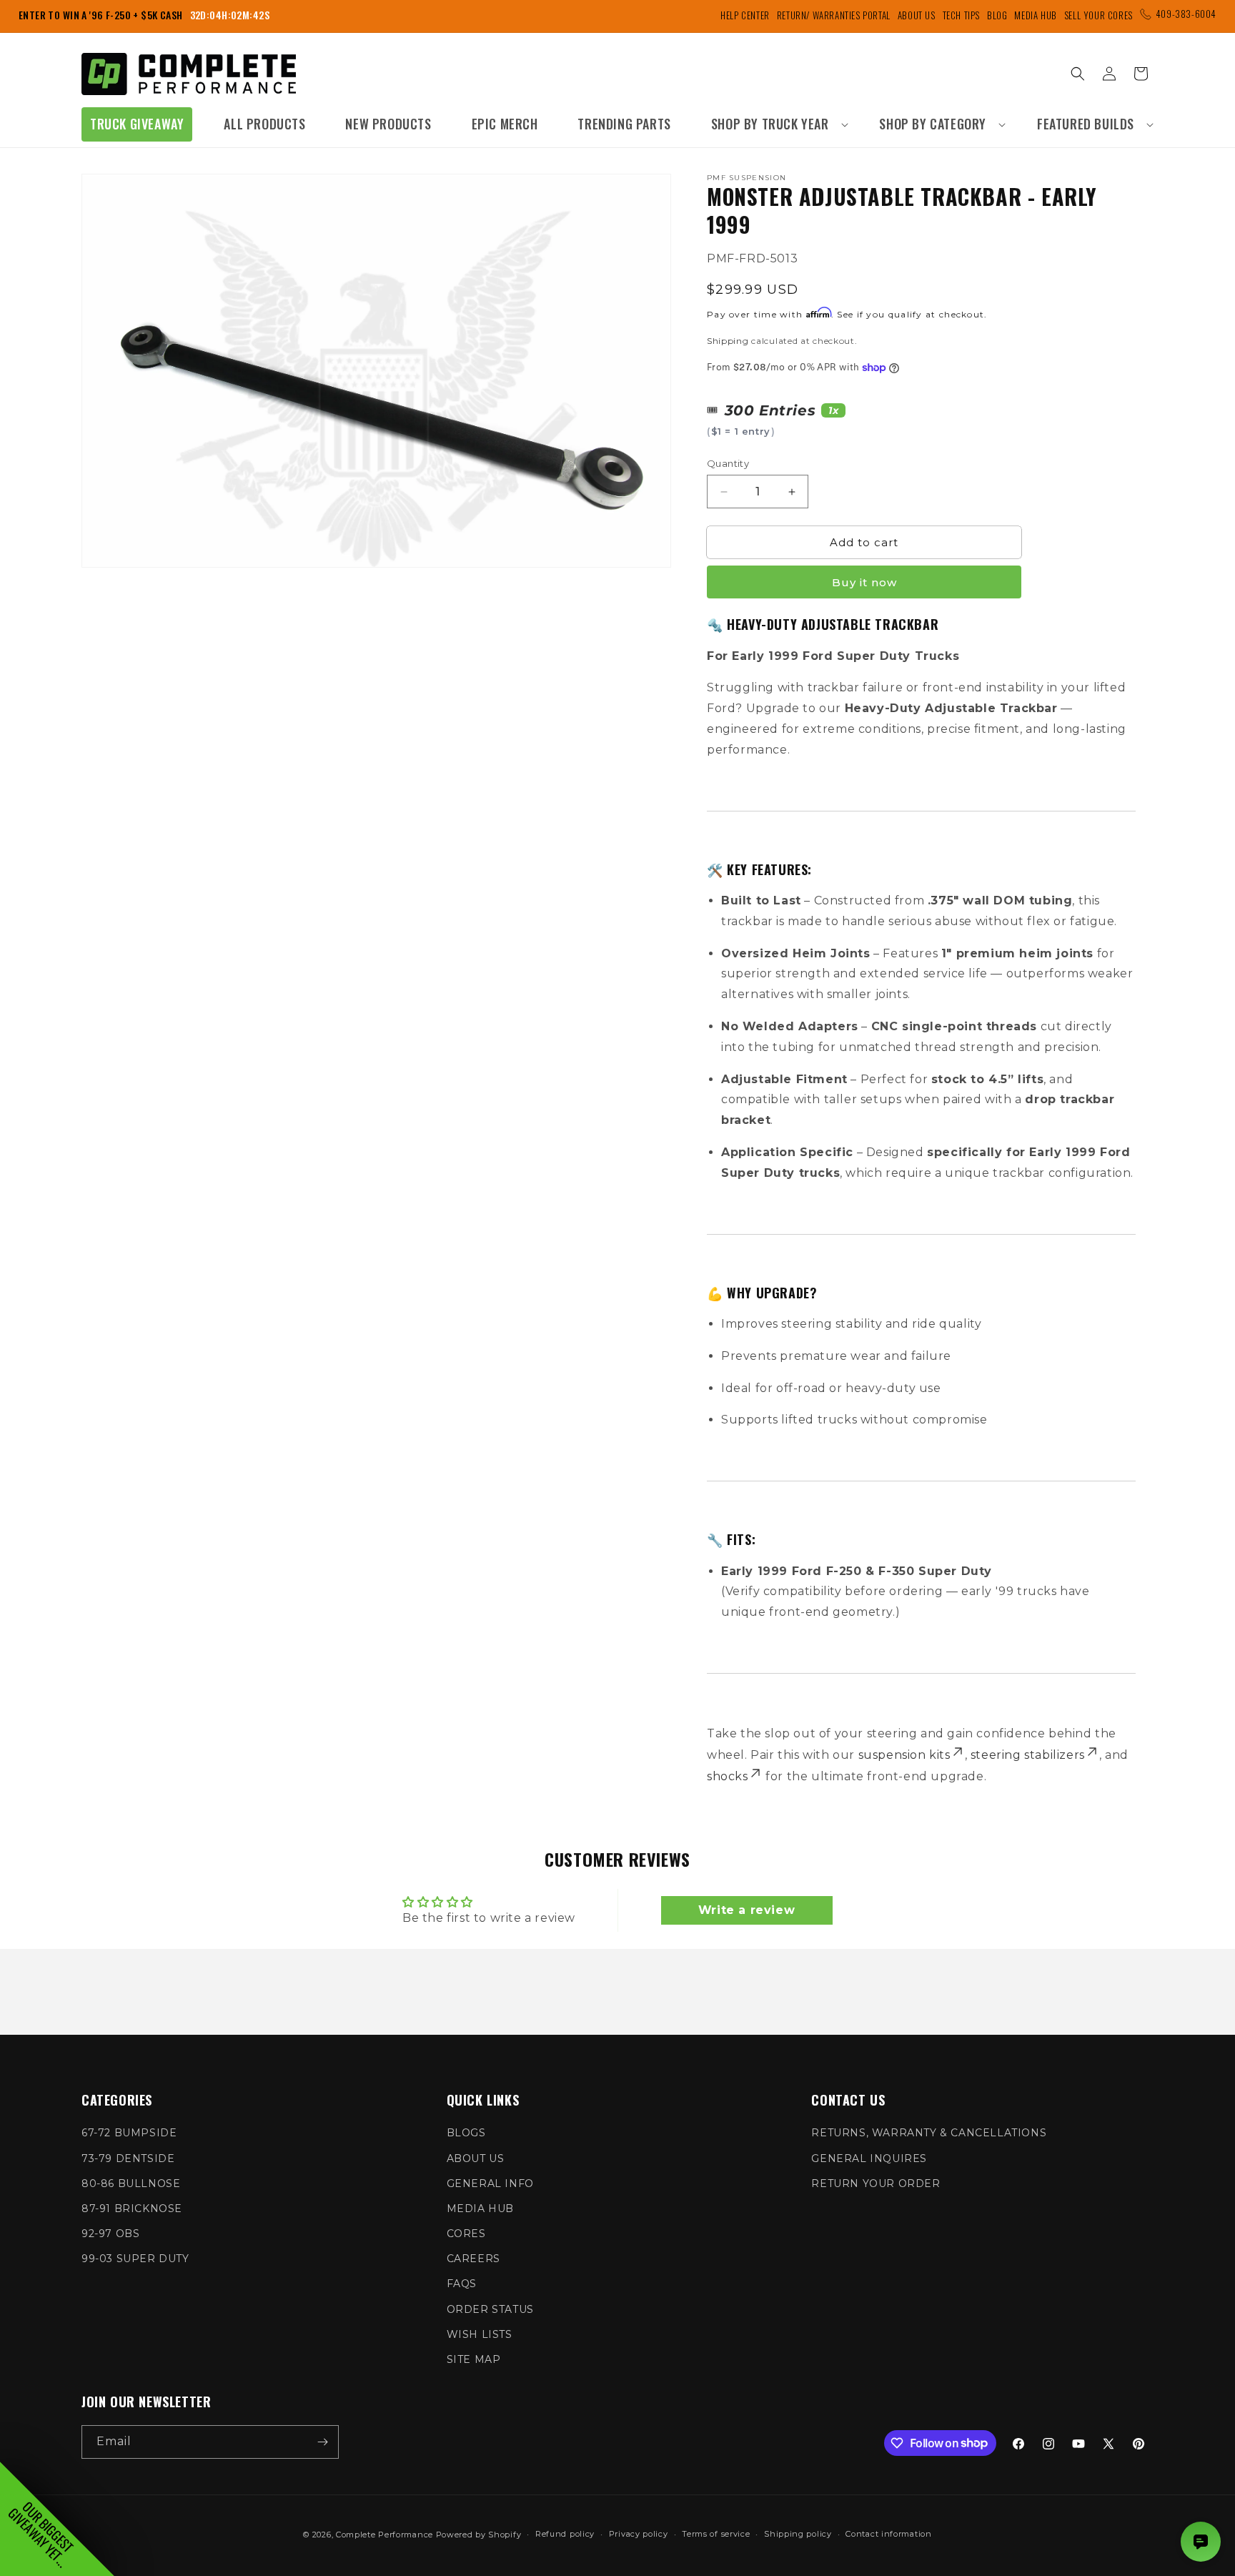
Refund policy (565, 2534)
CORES (466, 2234)
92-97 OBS (110, 2234)
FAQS (462, 2284)
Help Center (745, 15)
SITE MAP (474, 2359)
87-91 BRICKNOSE (132, 2209)
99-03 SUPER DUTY (135, 2259)
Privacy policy (639, 2534)
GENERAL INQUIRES (869, 2158)
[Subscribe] (322, 2442)
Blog (997, 15)
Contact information (888, 2534)
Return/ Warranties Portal (834, 15)
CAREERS (473, 2259)
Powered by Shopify (479, 2535)
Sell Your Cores (1098, 15)
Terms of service (716, 2534)
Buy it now (864, 582)
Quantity (728, 463)
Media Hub (1035, 15)
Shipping (728, 341)
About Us (917, 15)
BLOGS (466, 2133)
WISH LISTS (480, 2334)
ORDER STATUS (490, 2309)
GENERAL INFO (490, 2183)
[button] (775, 124)
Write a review (747, 1910)
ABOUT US (476, 2158)
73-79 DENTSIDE (128, 2158)
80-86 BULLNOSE (131, 2183)
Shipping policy (798, 2534)
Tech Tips (961, 15)
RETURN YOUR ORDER (876, 2183)
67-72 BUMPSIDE (129, 2133)
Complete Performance (385, 2535)
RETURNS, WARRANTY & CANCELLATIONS (929, 2133)
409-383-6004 (1186, 14)
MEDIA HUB (480, 2209)
